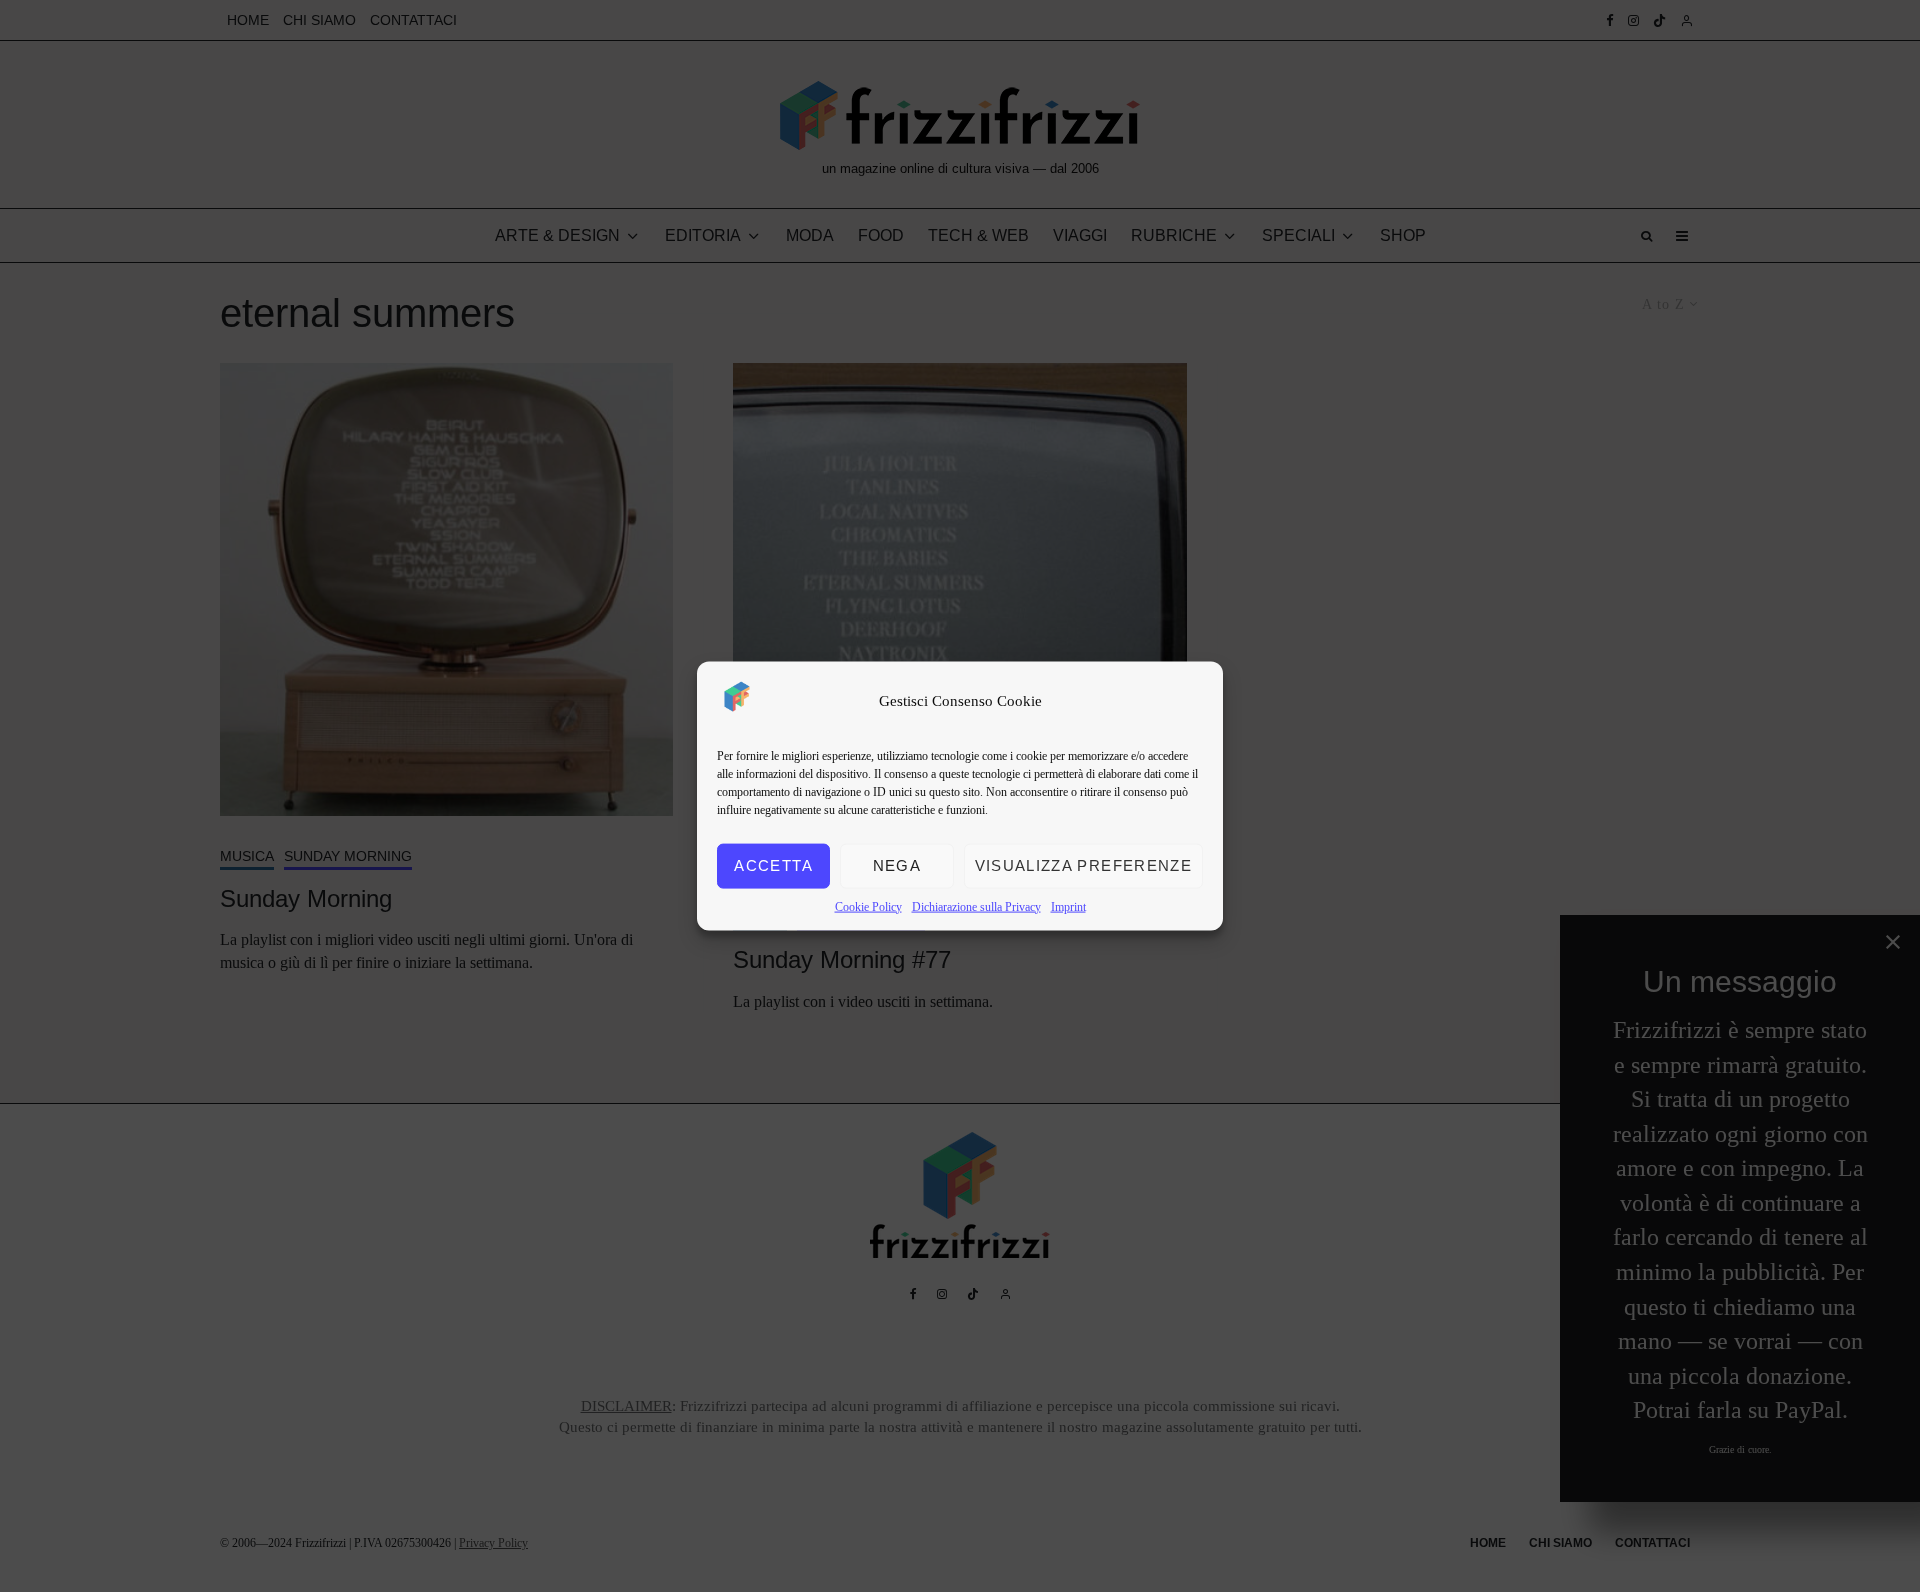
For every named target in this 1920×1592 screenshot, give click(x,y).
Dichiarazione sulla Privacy (976, 906)
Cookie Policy (868, 906)
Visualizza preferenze (1083, 865)
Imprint (1068, 906)
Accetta (773, 865)
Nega (897, 865)
